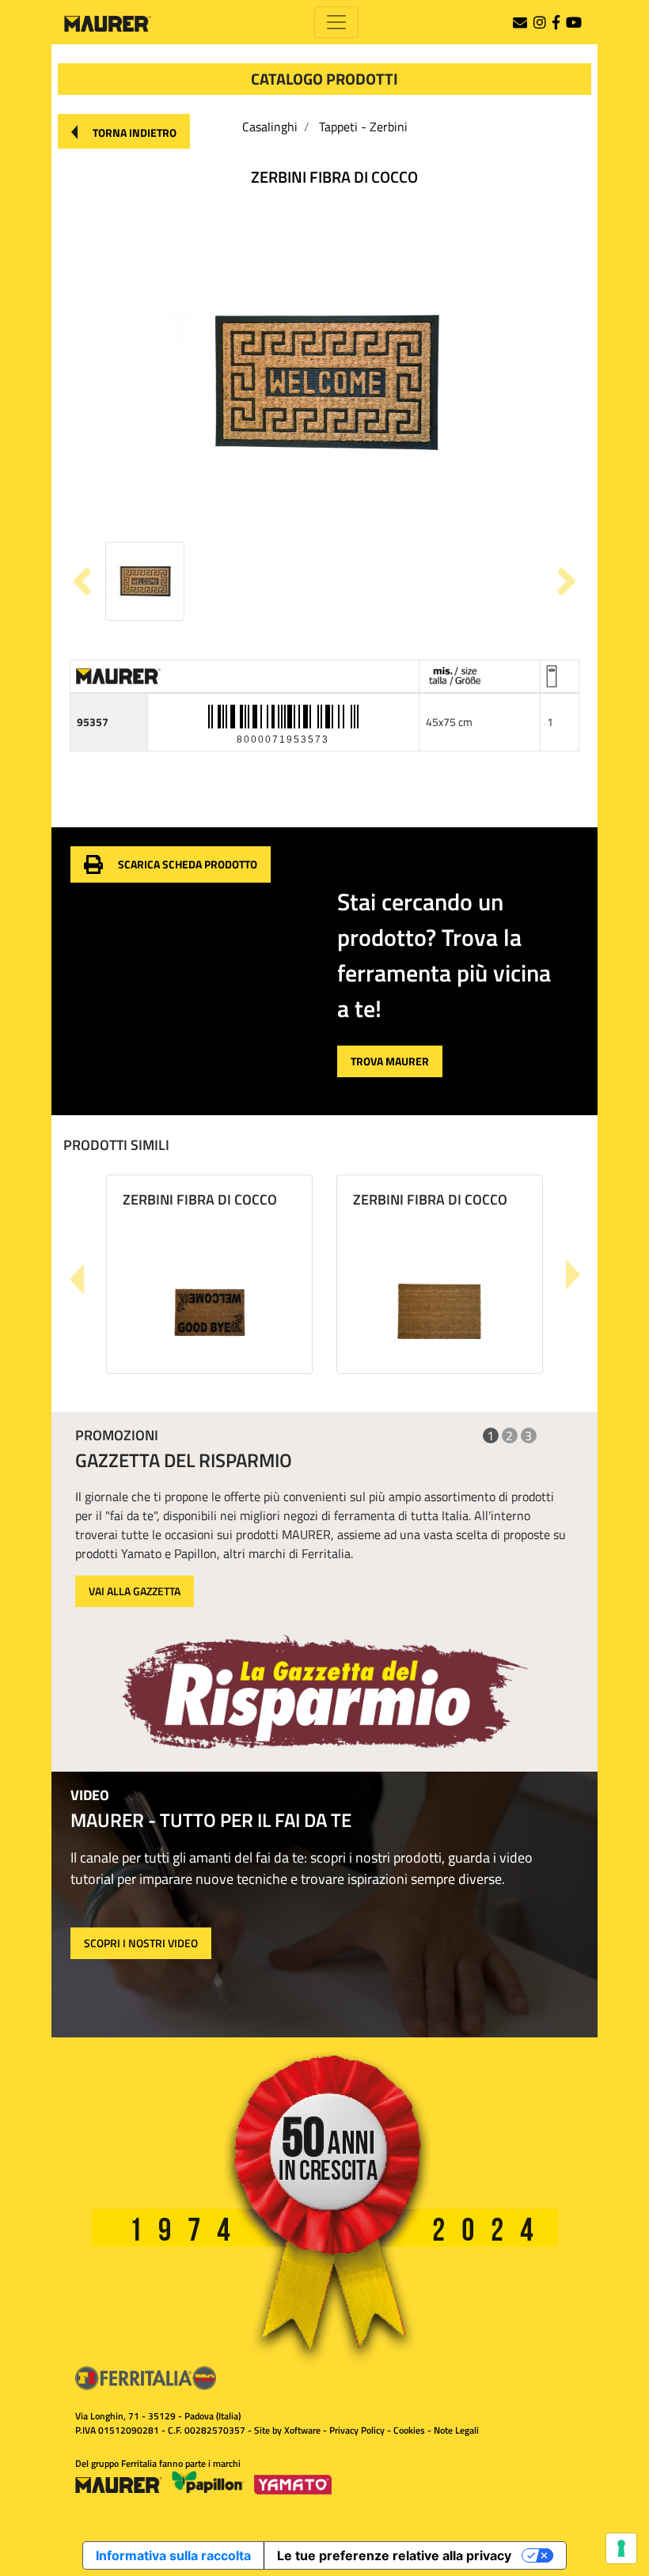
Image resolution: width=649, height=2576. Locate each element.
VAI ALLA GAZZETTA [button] (135, 1591)
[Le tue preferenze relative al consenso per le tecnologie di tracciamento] (621, 2548)
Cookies (409, 2430)
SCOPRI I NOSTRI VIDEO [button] (141, 1943)
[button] (124, 131)
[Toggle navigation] (336, 22)
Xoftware (302, 2430)
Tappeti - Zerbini (363, 127)
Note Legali (456, 2430)
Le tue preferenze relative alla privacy (394, 2555)
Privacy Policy (357, 2430)
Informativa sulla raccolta (173, 2555)
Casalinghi (270, 127)
